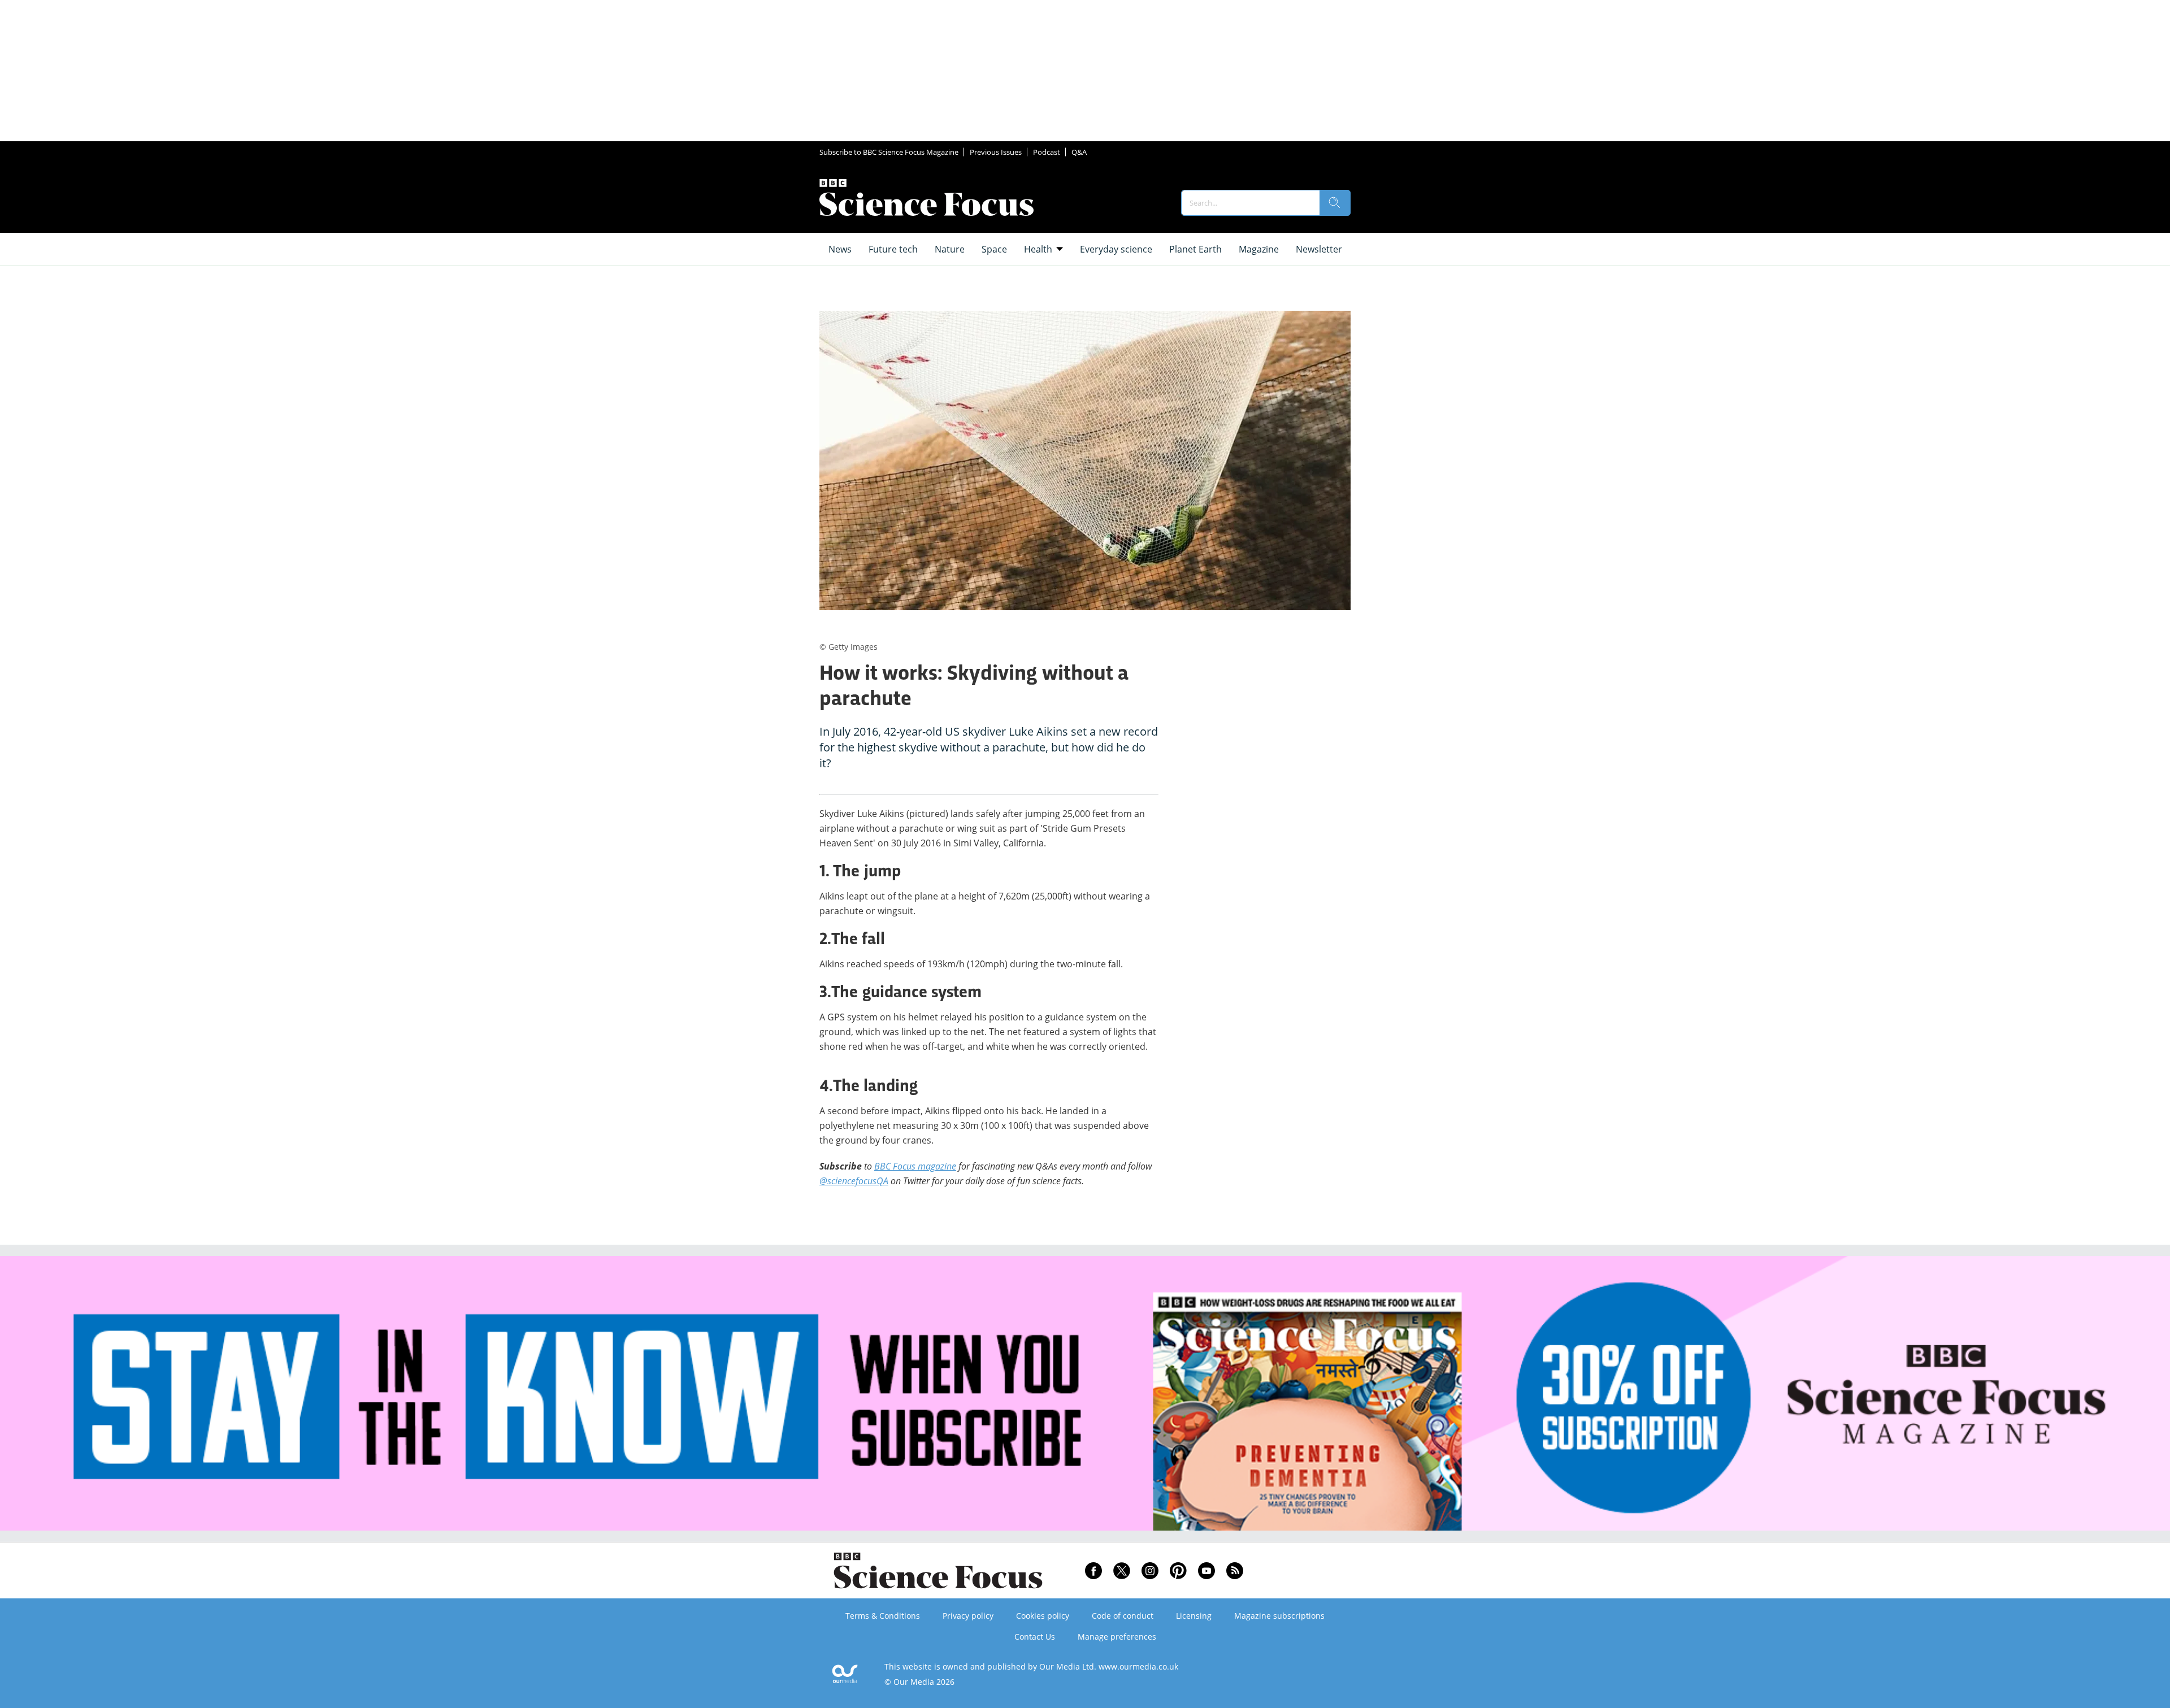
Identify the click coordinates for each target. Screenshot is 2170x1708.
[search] (1335, 203)
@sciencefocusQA (854, 1181)
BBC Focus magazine (915, 1166)
